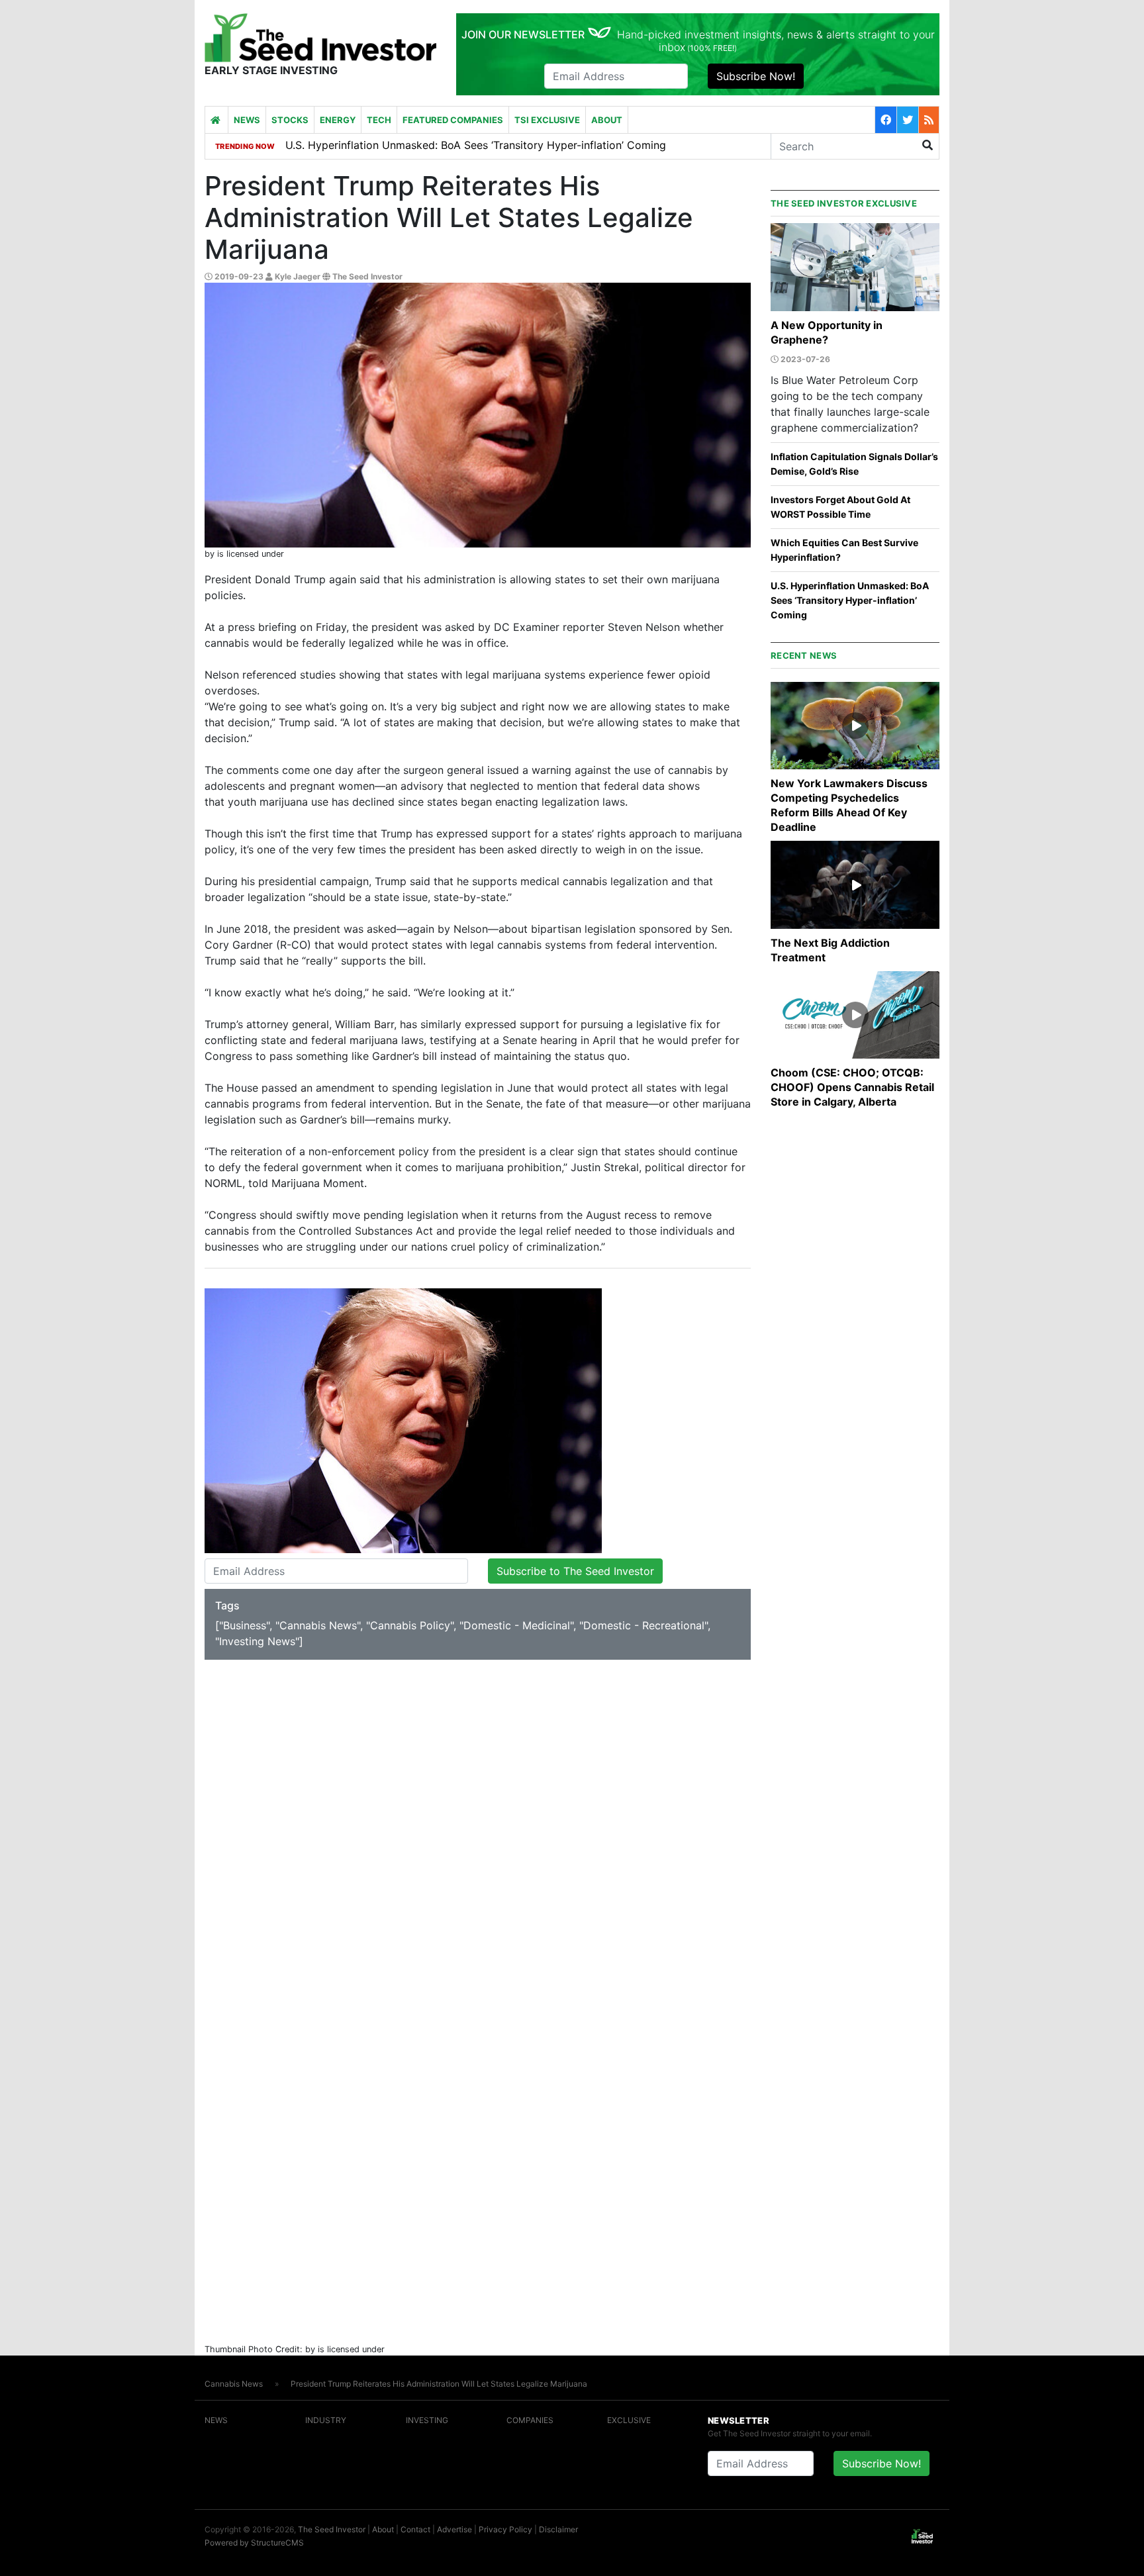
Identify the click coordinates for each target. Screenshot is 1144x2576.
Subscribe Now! (756, 76)
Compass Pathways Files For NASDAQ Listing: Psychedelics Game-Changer (474, 145)
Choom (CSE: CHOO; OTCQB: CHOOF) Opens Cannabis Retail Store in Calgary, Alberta (852, 1087)
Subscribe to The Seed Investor (575, 1571)
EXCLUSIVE (629, 2420)
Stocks (290, 120)
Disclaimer (558, 2529)
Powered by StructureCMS (254, 2543)
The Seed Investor (332, 2529)
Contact (415, 2529)
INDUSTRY (326, 2420)
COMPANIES (530, 2420)
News (247, 120)
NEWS (216, 2420)
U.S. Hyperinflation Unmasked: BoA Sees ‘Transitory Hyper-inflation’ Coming (850, 600)
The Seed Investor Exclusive (844, 203)
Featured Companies (453, 120)
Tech (379, 120)
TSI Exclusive (547, 120)
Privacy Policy (505, 2529)
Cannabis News (234, 2384)
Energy (338, 120)
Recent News (804, 655)
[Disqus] (478, 1831)
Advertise (454, 2529)
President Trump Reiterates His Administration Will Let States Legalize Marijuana (439, 2384)
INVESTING (427, 2420)
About (607, 120)
